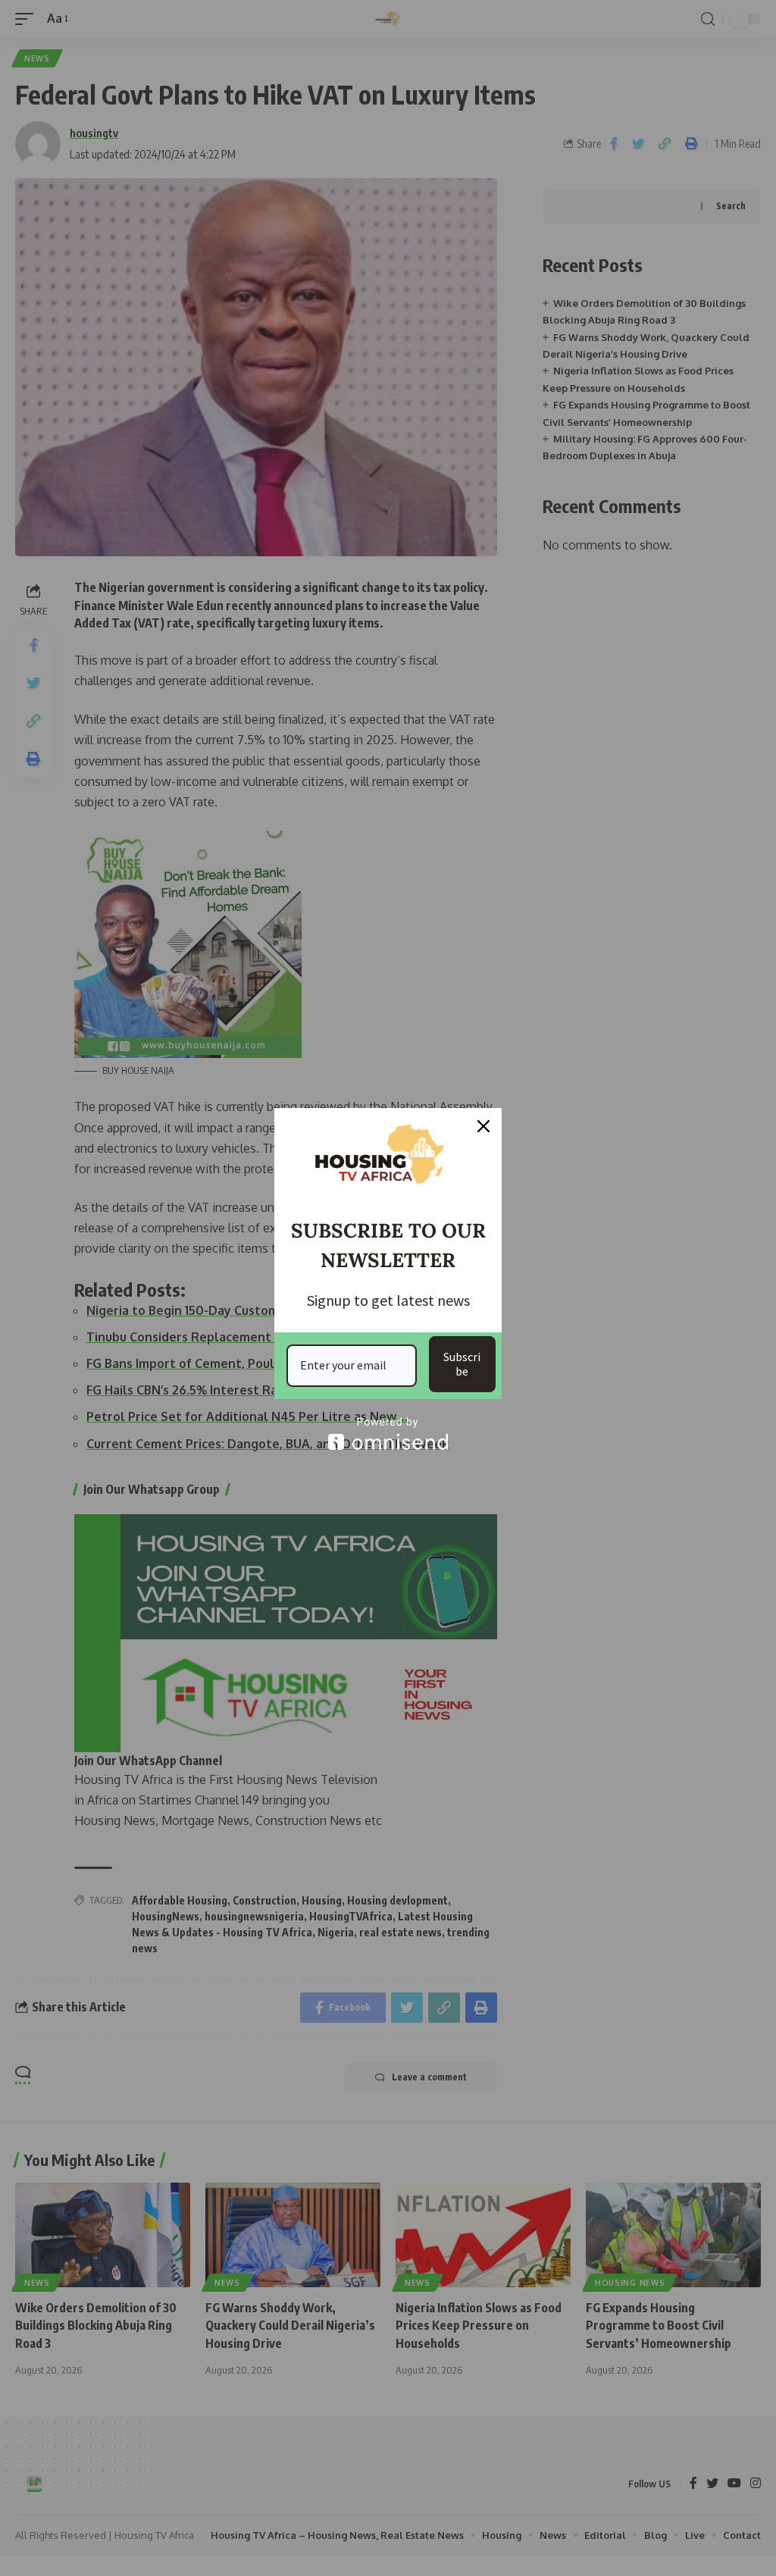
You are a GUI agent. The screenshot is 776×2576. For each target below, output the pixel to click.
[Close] (483, 1126)
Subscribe (462, 1364)
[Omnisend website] (388, 1434)
